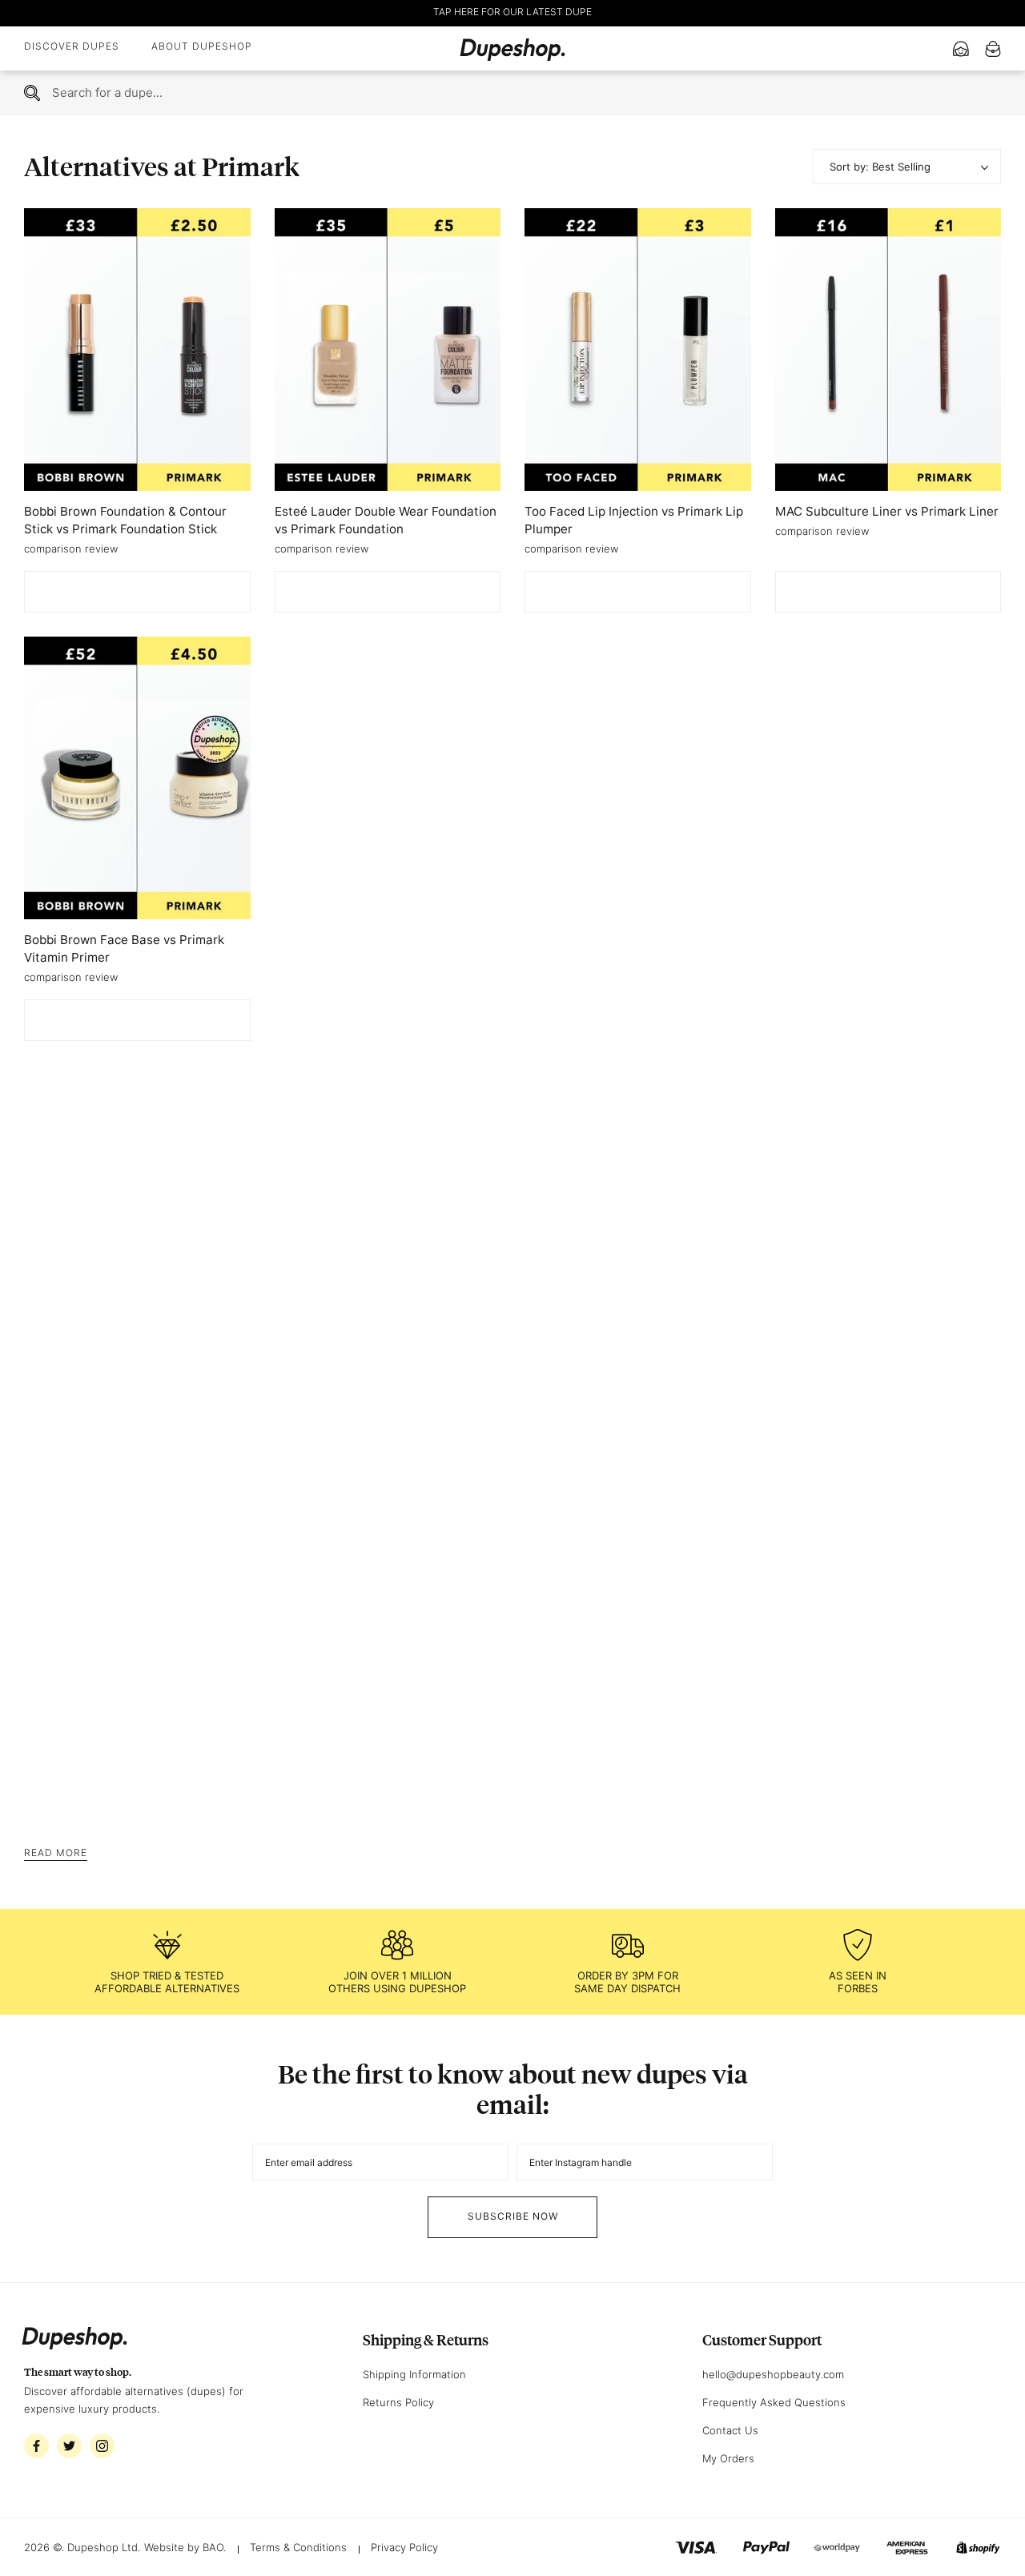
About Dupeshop (202, 46)
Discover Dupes (72, 46)
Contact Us (730, 2430)
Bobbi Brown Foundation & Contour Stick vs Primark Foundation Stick (125, 520)
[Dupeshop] (512, 49)
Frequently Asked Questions (774, 2402)
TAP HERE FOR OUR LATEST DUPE (512, 12)
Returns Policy (398, 2402)
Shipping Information (414, 2374)
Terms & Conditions (298, 2547)
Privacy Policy (404, 2547)
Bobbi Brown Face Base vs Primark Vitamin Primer (124, 948)
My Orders (728, 2458)
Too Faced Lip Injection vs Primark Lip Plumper (634, 520)
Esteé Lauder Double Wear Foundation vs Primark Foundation (386, 520)
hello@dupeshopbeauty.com (773, 2374)
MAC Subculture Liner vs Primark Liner (887, 511)
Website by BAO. (185, 2547)
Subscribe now (513, 2216)
